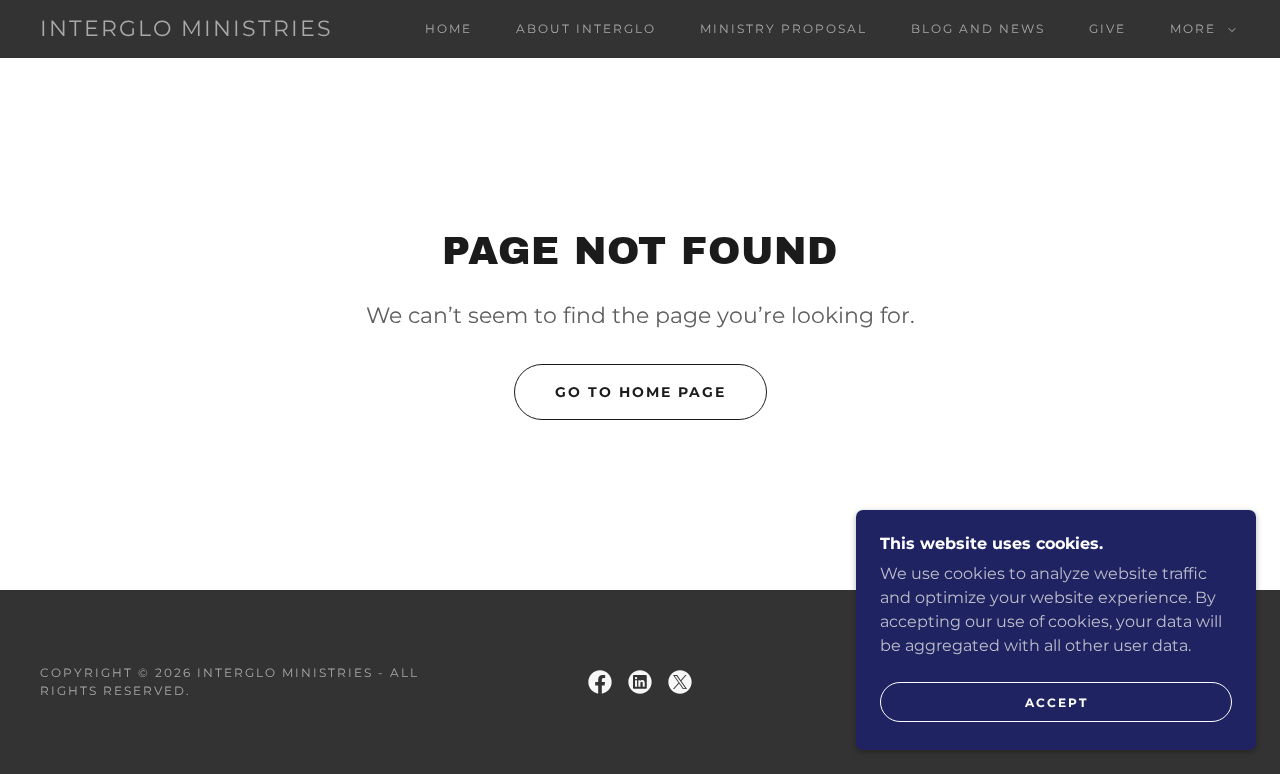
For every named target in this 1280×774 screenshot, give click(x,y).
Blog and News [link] (978, 28)
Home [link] (448, 28)
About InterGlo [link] (586, 28)
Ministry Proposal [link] (783, 28)
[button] (1199, 29)
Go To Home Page (640, 392)
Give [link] (1107, 28)
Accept (1056, 702)
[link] (186, 30)
